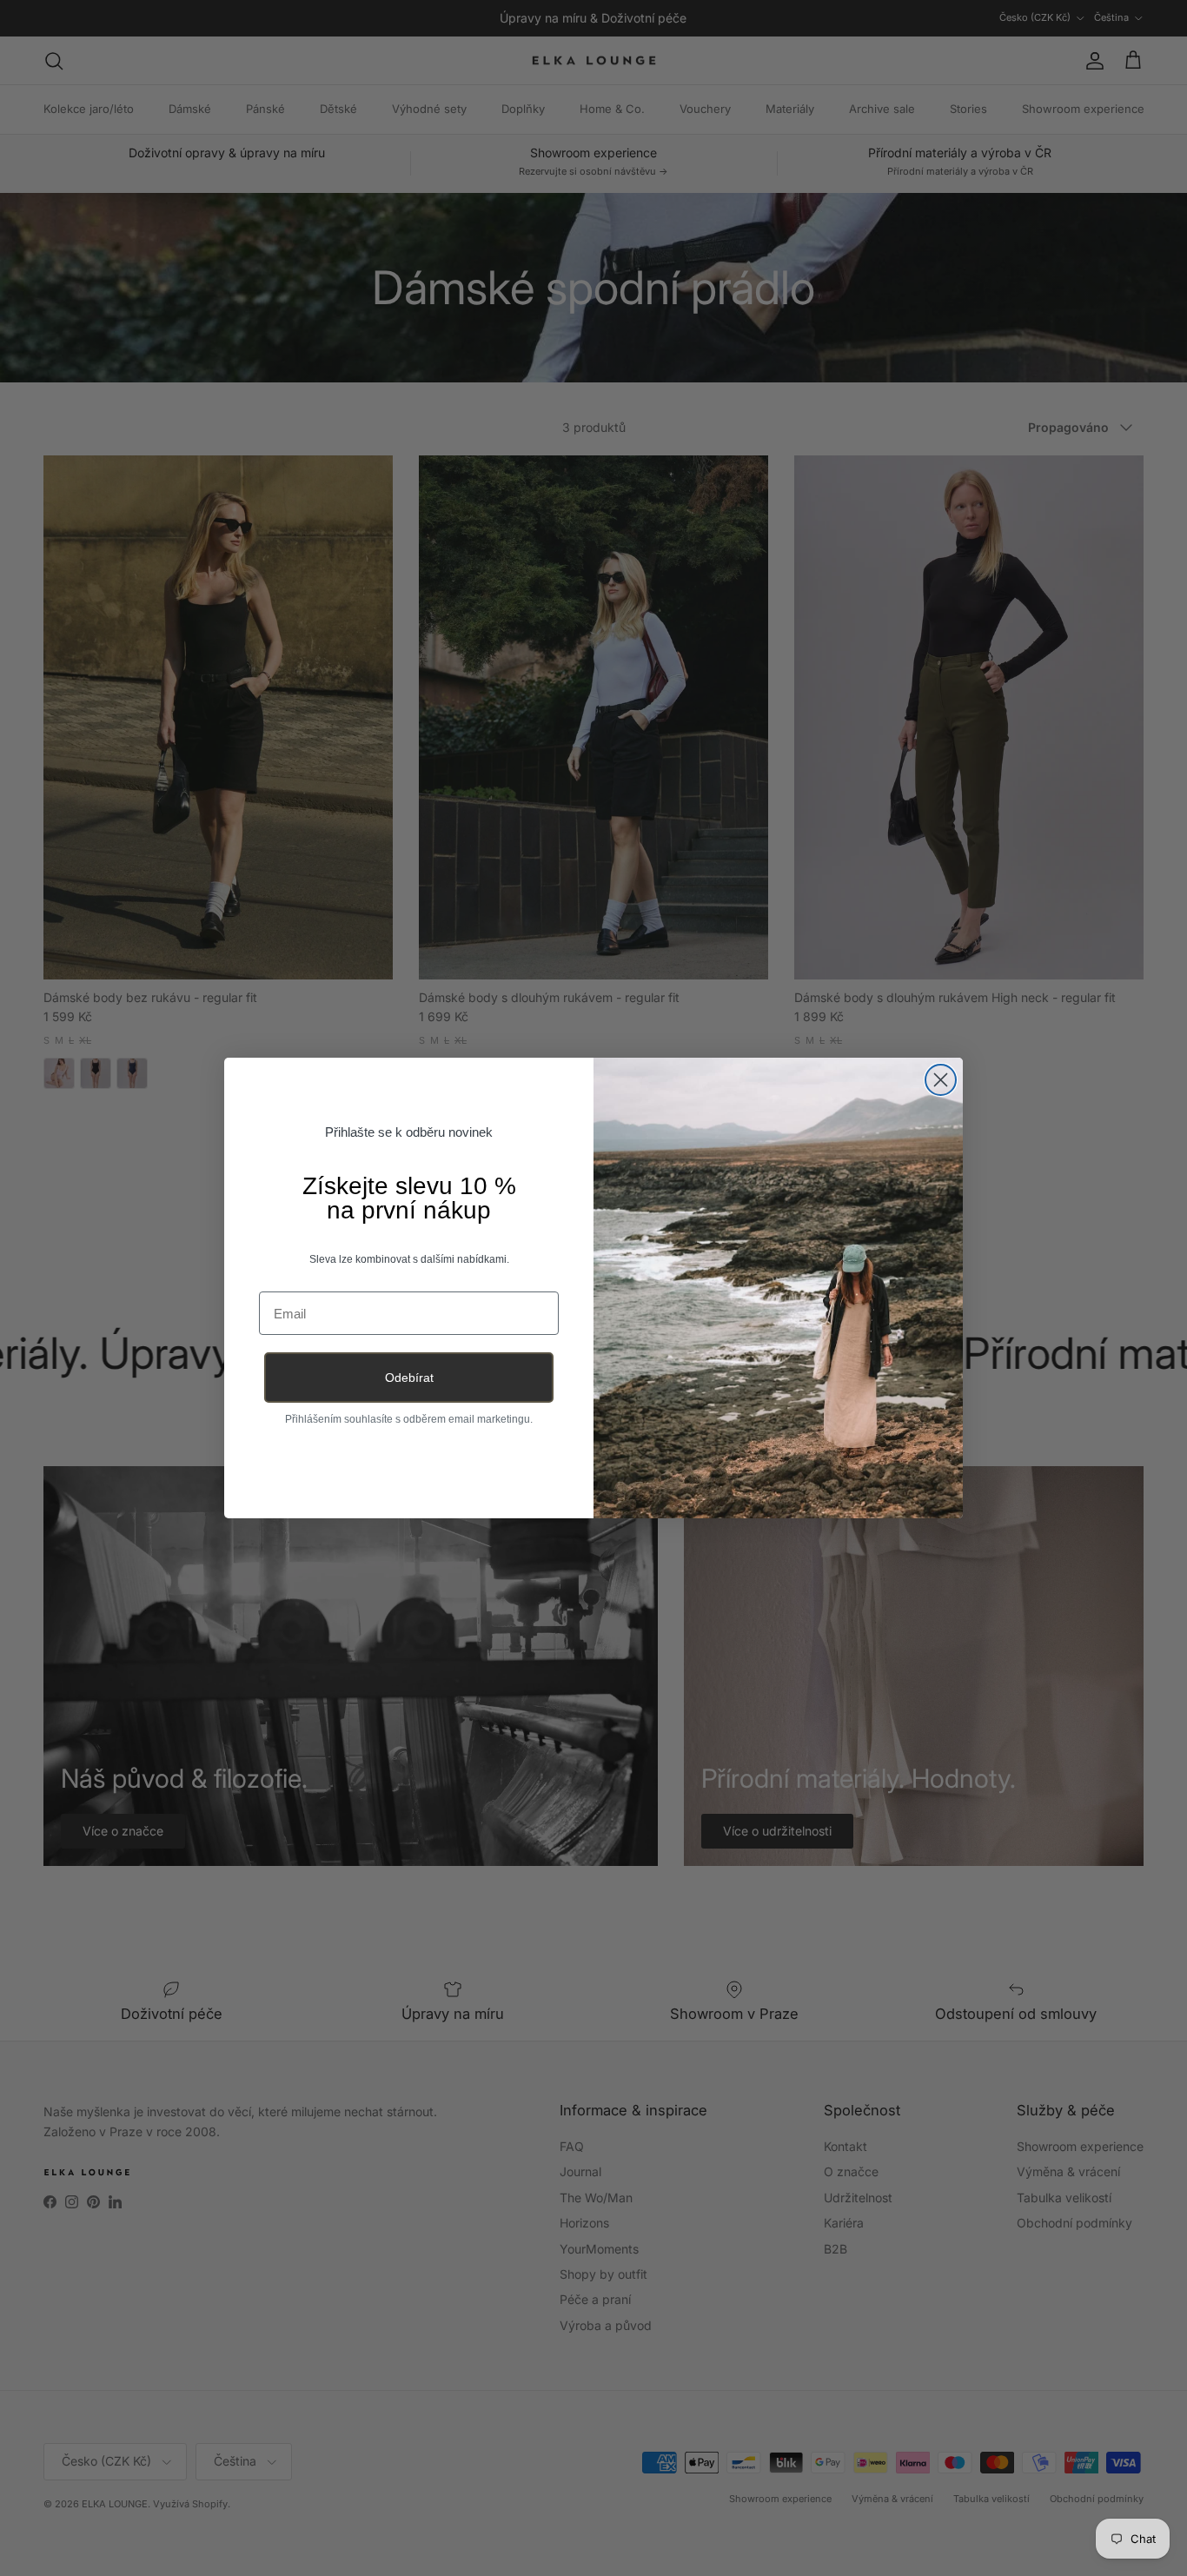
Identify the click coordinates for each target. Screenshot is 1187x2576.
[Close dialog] (941, 1080)
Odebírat (409, 1378)
